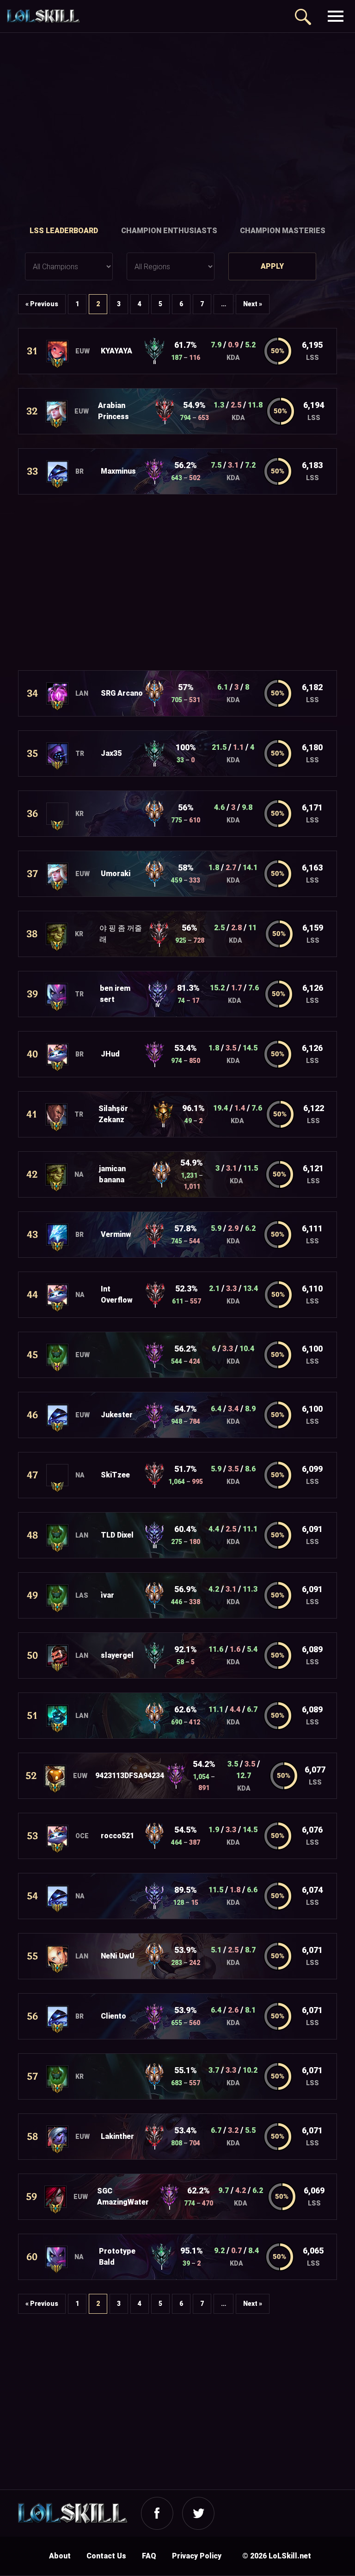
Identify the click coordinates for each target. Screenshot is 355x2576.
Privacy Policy (197, 2556)
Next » (253, 304)
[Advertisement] (177, 121)
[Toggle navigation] (335, 16)
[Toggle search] (302, 16)
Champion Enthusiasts (169, 231)
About (60, 2556)
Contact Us (106, 2556)
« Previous (42, 304)
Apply (272, 266)
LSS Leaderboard (64, 231)
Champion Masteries (283, 231)
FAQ (149, 2556)
